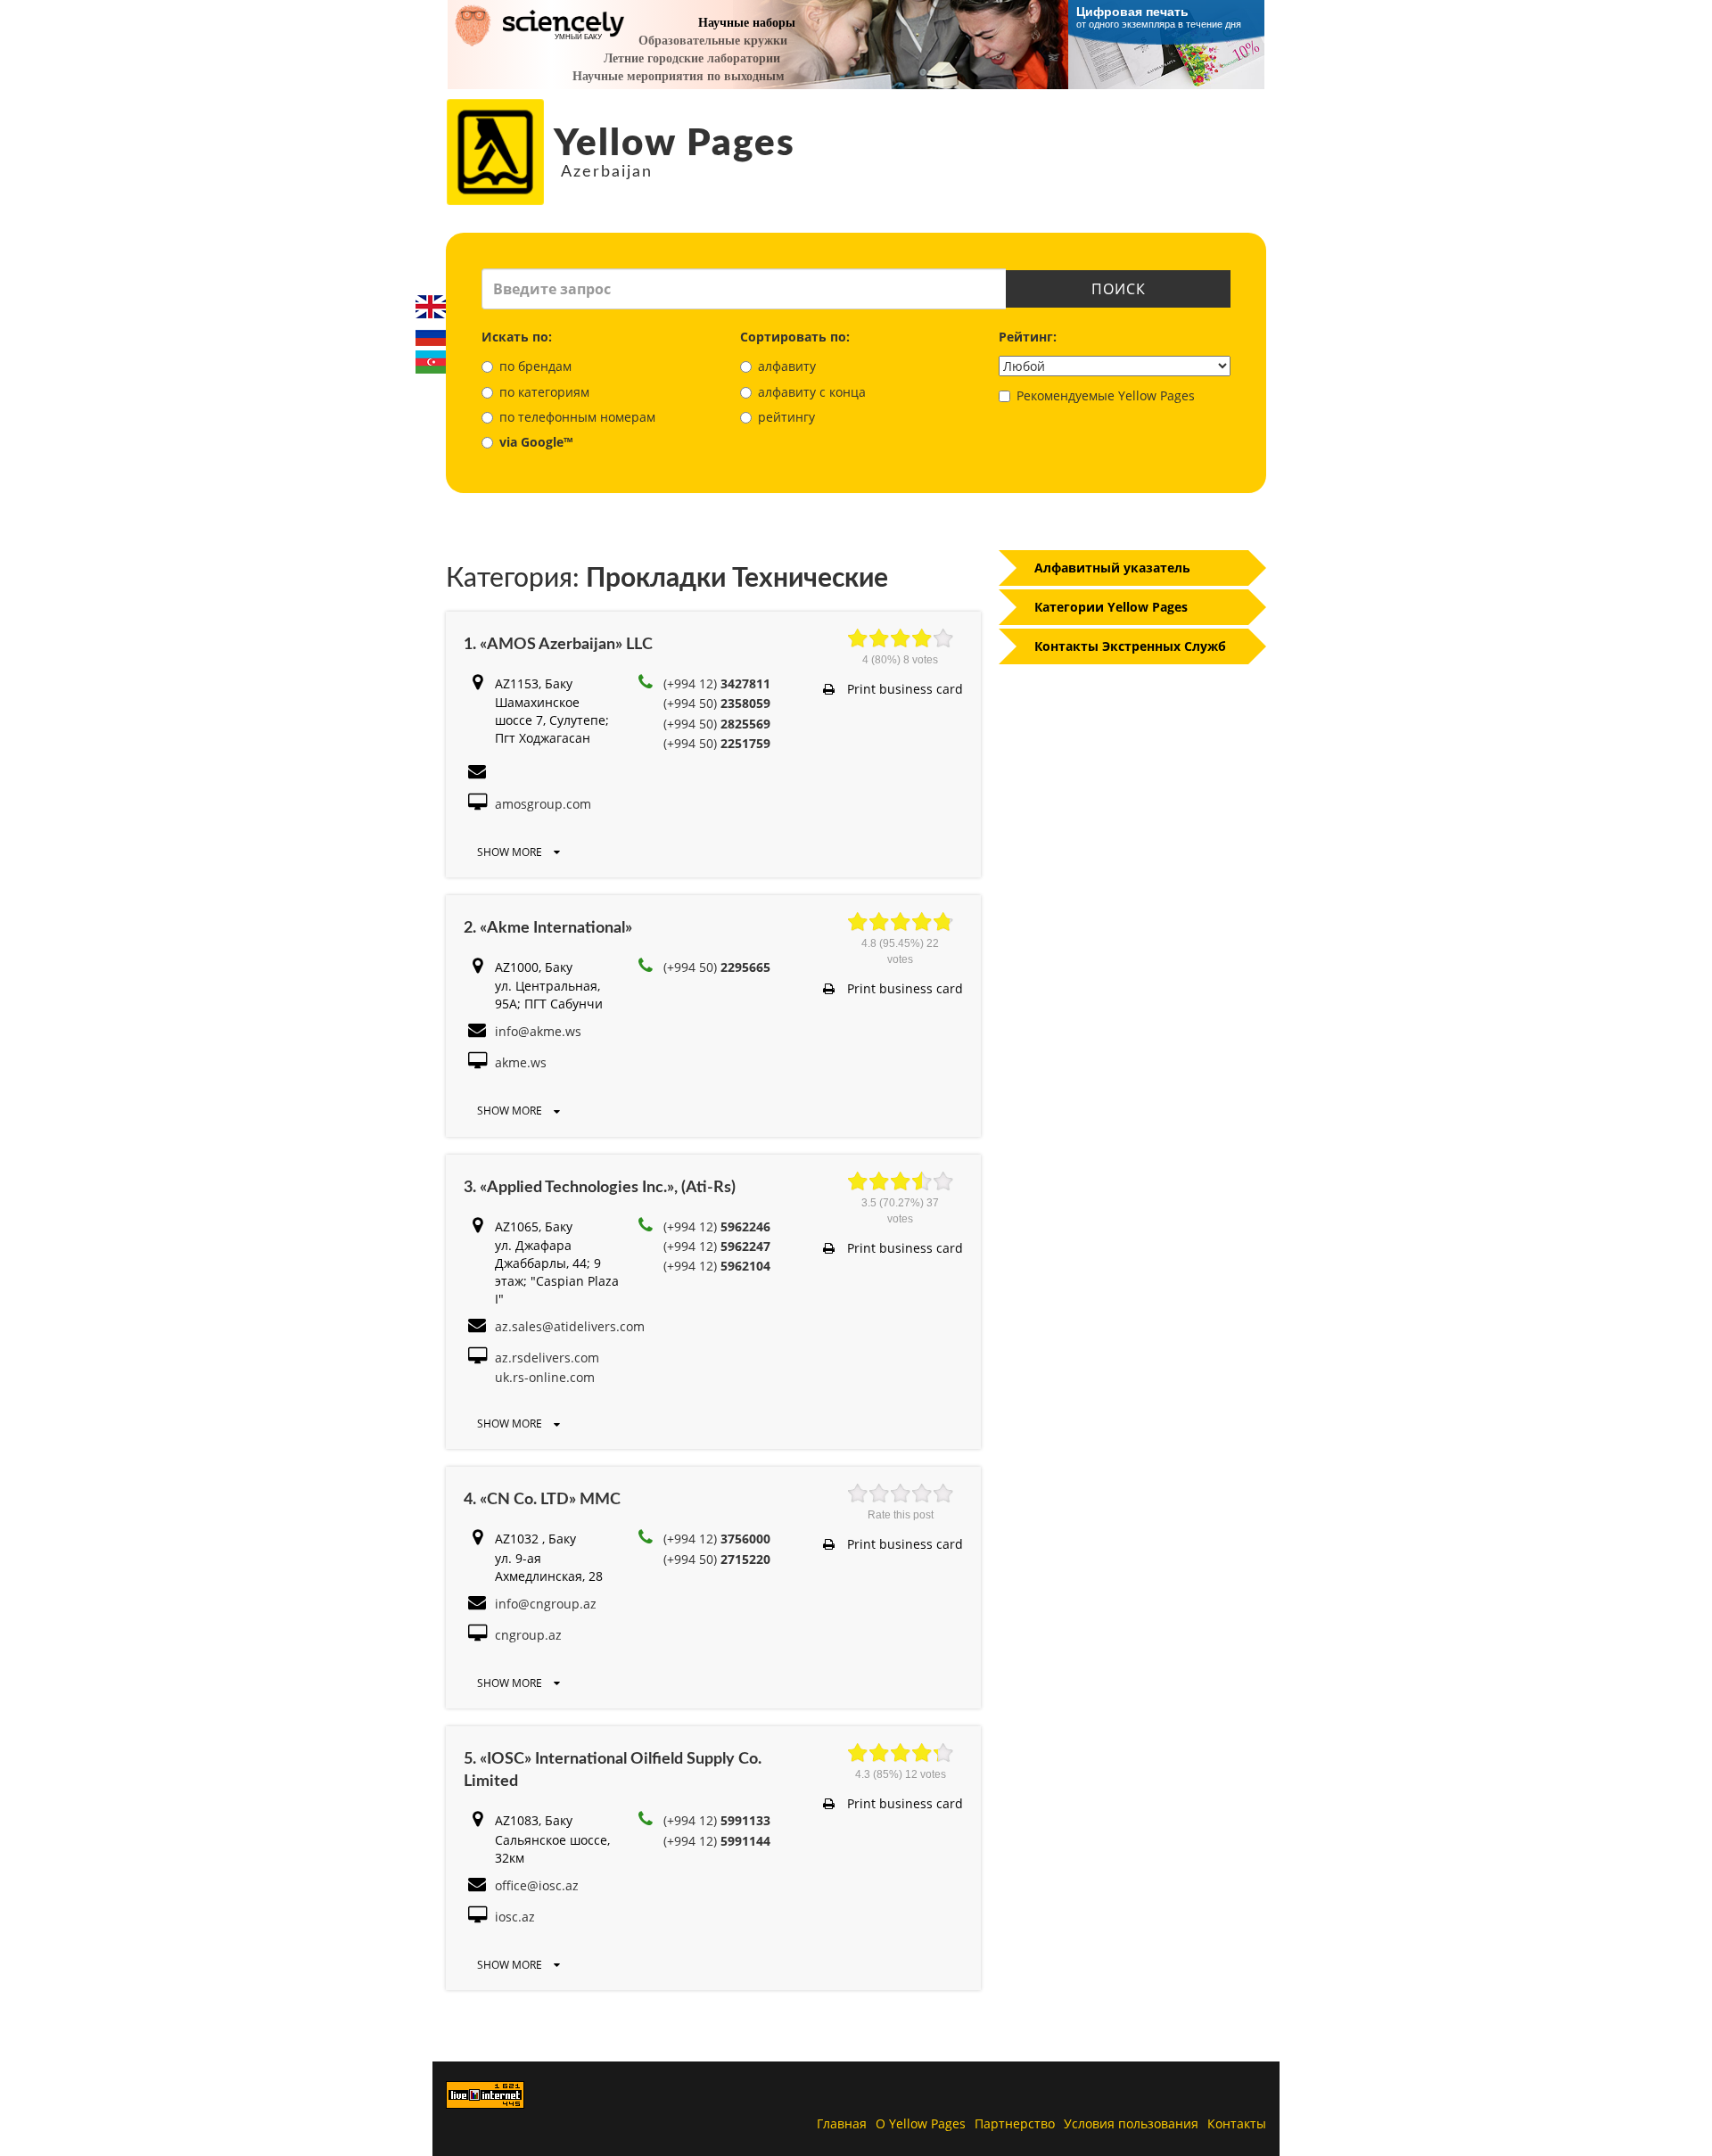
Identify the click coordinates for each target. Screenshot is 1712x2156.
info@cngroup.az (546, 1604)
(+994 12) (717, 683)
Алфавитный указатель (1112, 568)
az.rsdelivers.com (547, 1358)
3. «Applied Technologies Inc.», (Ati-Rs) (600, 1188)
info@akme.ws (538, 1031)
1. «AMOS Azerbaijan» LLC (558, 645)
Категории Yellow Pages (1111, 607)
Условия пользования (1131, 2123)
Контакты (1237, 2123)
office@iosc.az (537, 1885)
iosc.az (515, 1917)
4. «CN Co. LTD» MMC (542, 1500)
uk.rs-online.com (545, 1377)
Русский (431, 334)
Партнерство (1015, 2123)
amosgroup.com (543, 804)
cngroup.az (528, 1635)
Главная (842, 2123)
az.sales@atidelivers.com (570, 1326)
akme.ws (521, 1062)
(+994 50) (717, 703)
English (431, 307)
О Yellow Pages (921, 2123)
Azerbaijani (431, 362)
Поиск (1119, 289)
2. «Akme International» (548, 928)
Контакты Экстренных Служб (1130, 646)
